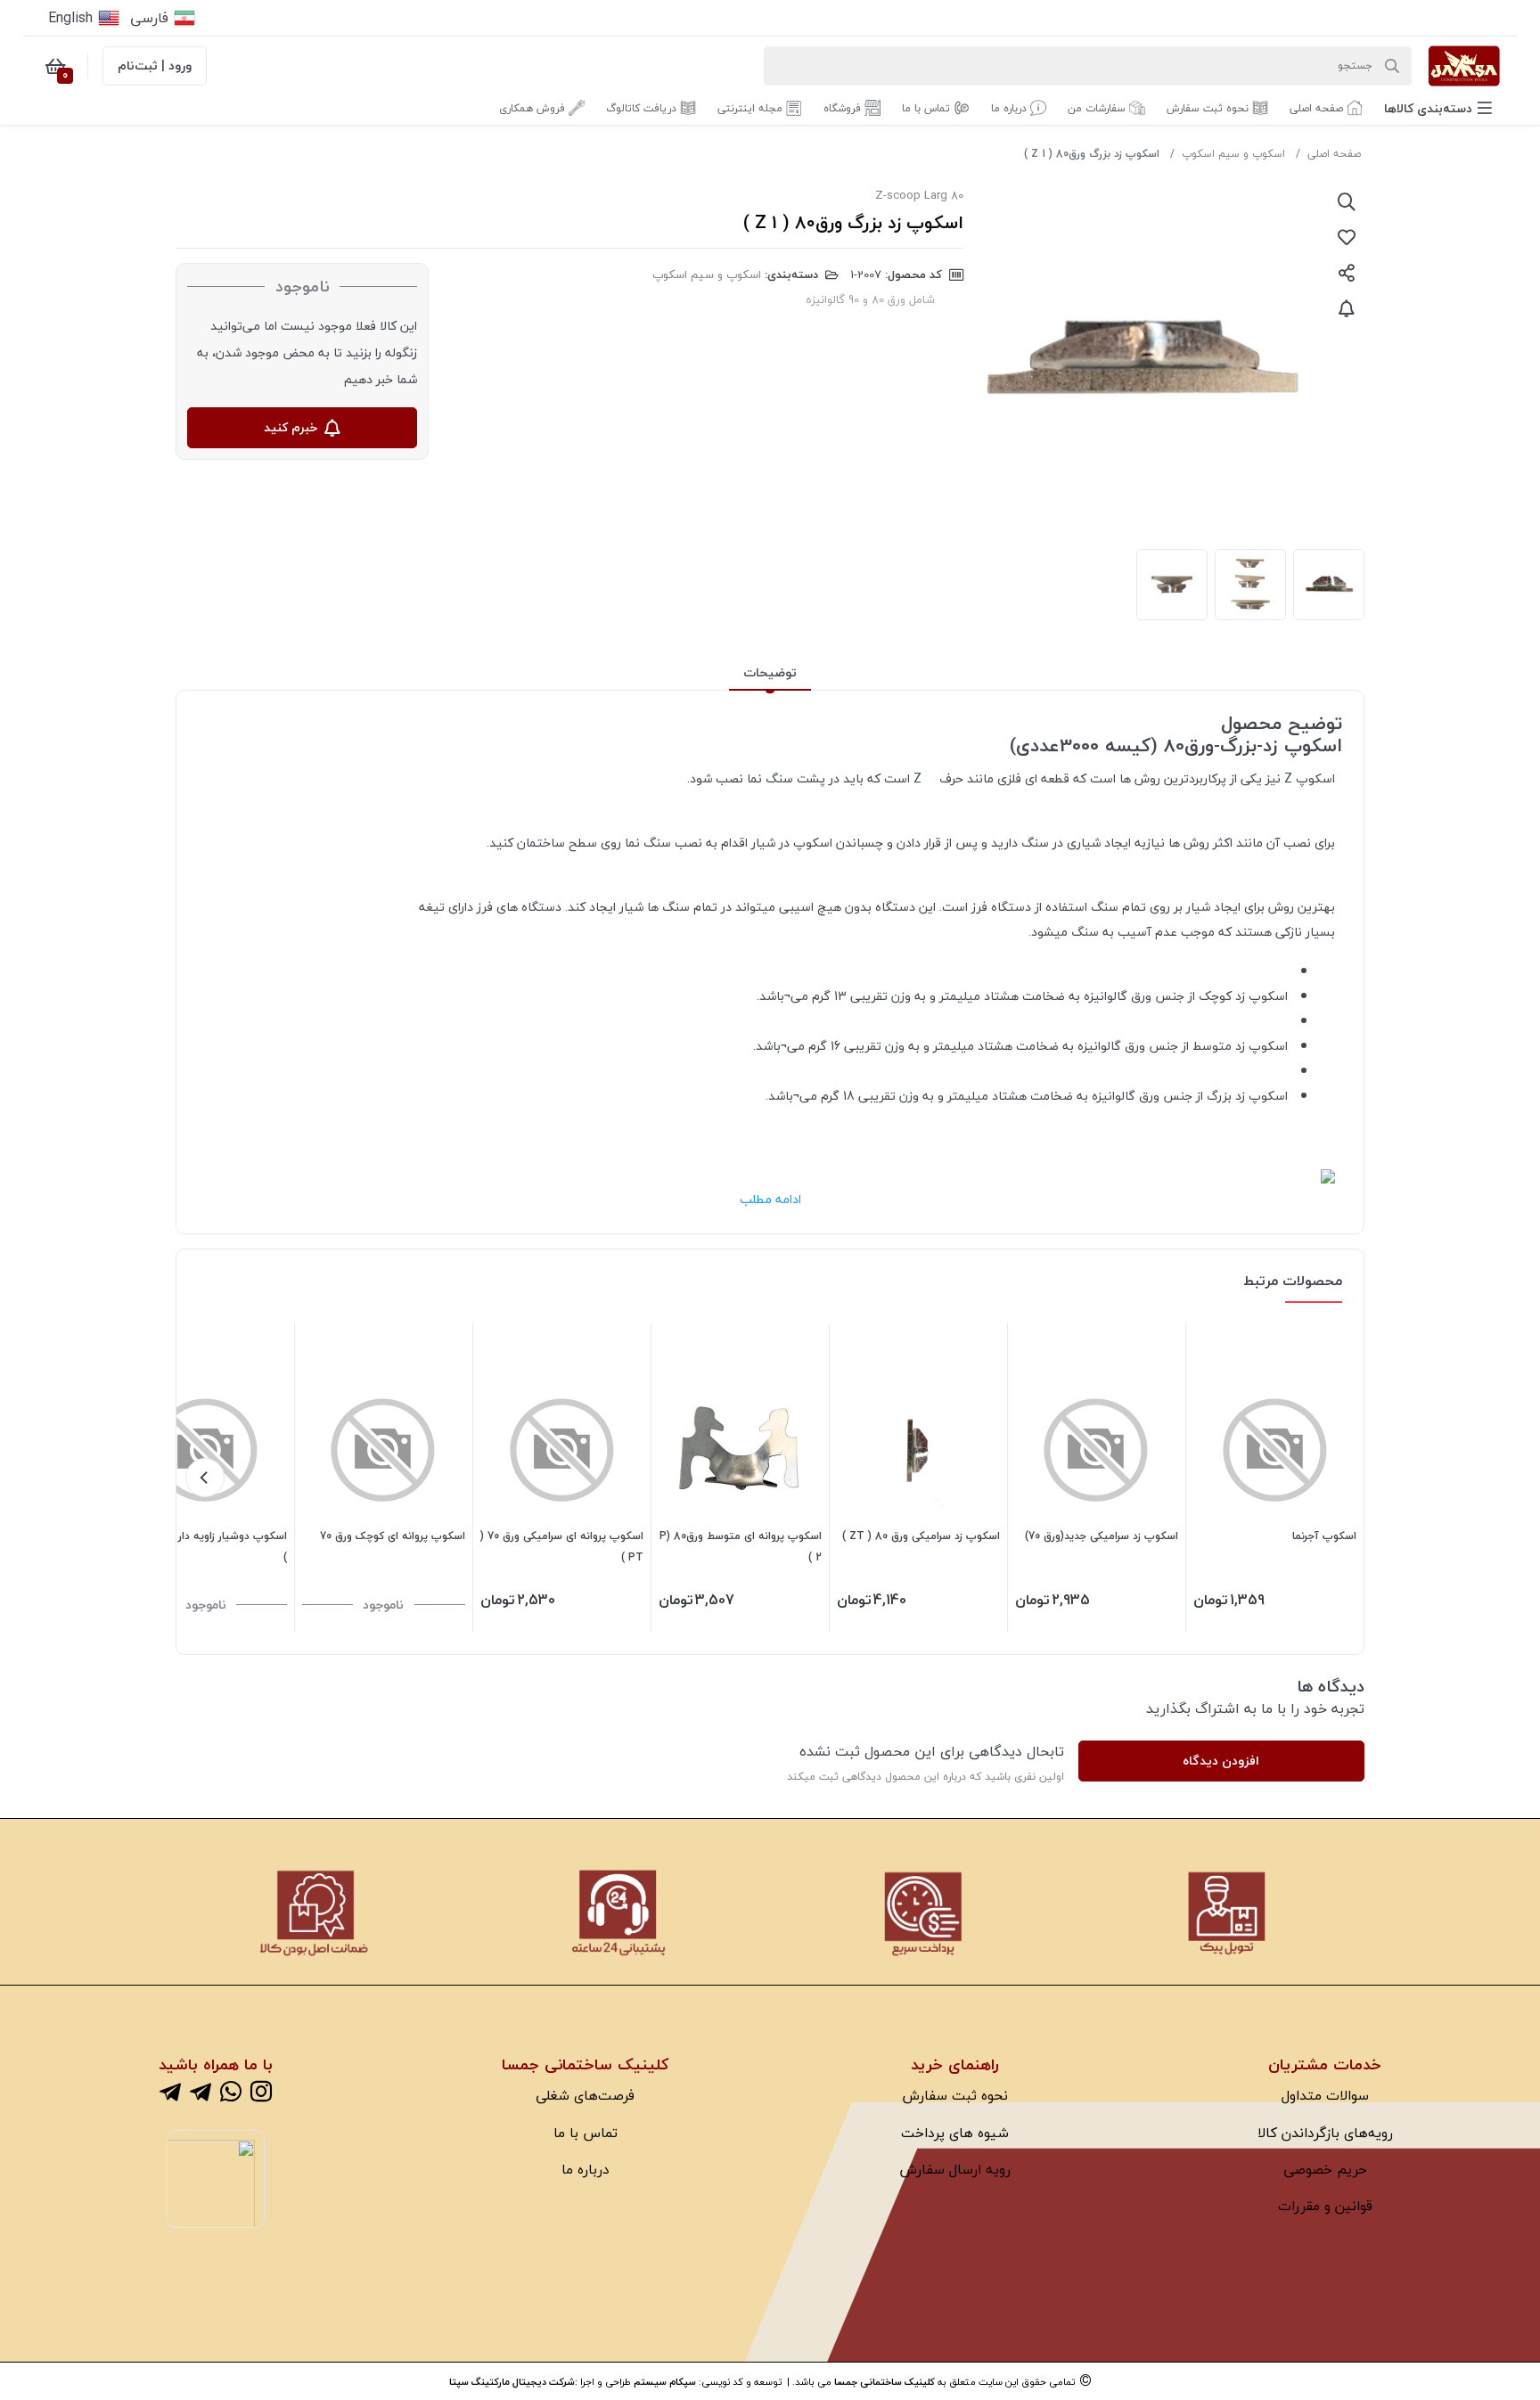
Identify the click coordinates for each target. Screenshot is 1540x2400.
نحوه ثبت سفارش (955, 2095)
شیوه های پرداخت (955, 2133)
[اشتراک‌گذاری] (1347, 273)
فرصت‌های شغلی (585, 2095)
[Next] (205, 1478)
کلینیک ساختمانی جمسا (885, 2382)
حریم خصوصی (1325, 2169)
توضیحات (770, 672)
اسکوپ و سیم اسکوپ (1233, 154)
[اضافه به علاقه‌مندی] (1347, 237)
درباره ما (586, 2169)
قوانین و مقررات (1325, 2206)
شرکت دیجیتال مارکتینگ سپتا (512, 2382)
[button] (1438, 108)
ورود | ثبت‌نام (155, 66)
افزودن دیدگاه (1221, 1761)
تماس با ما (586, 2133)
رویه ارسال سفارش (955, 2169)
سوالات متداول (1325, 2095)
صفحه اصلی (1334, 154)
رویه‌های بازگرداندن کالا (1325, 2133)
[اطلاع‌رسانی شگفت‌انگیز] (1347, 308)
